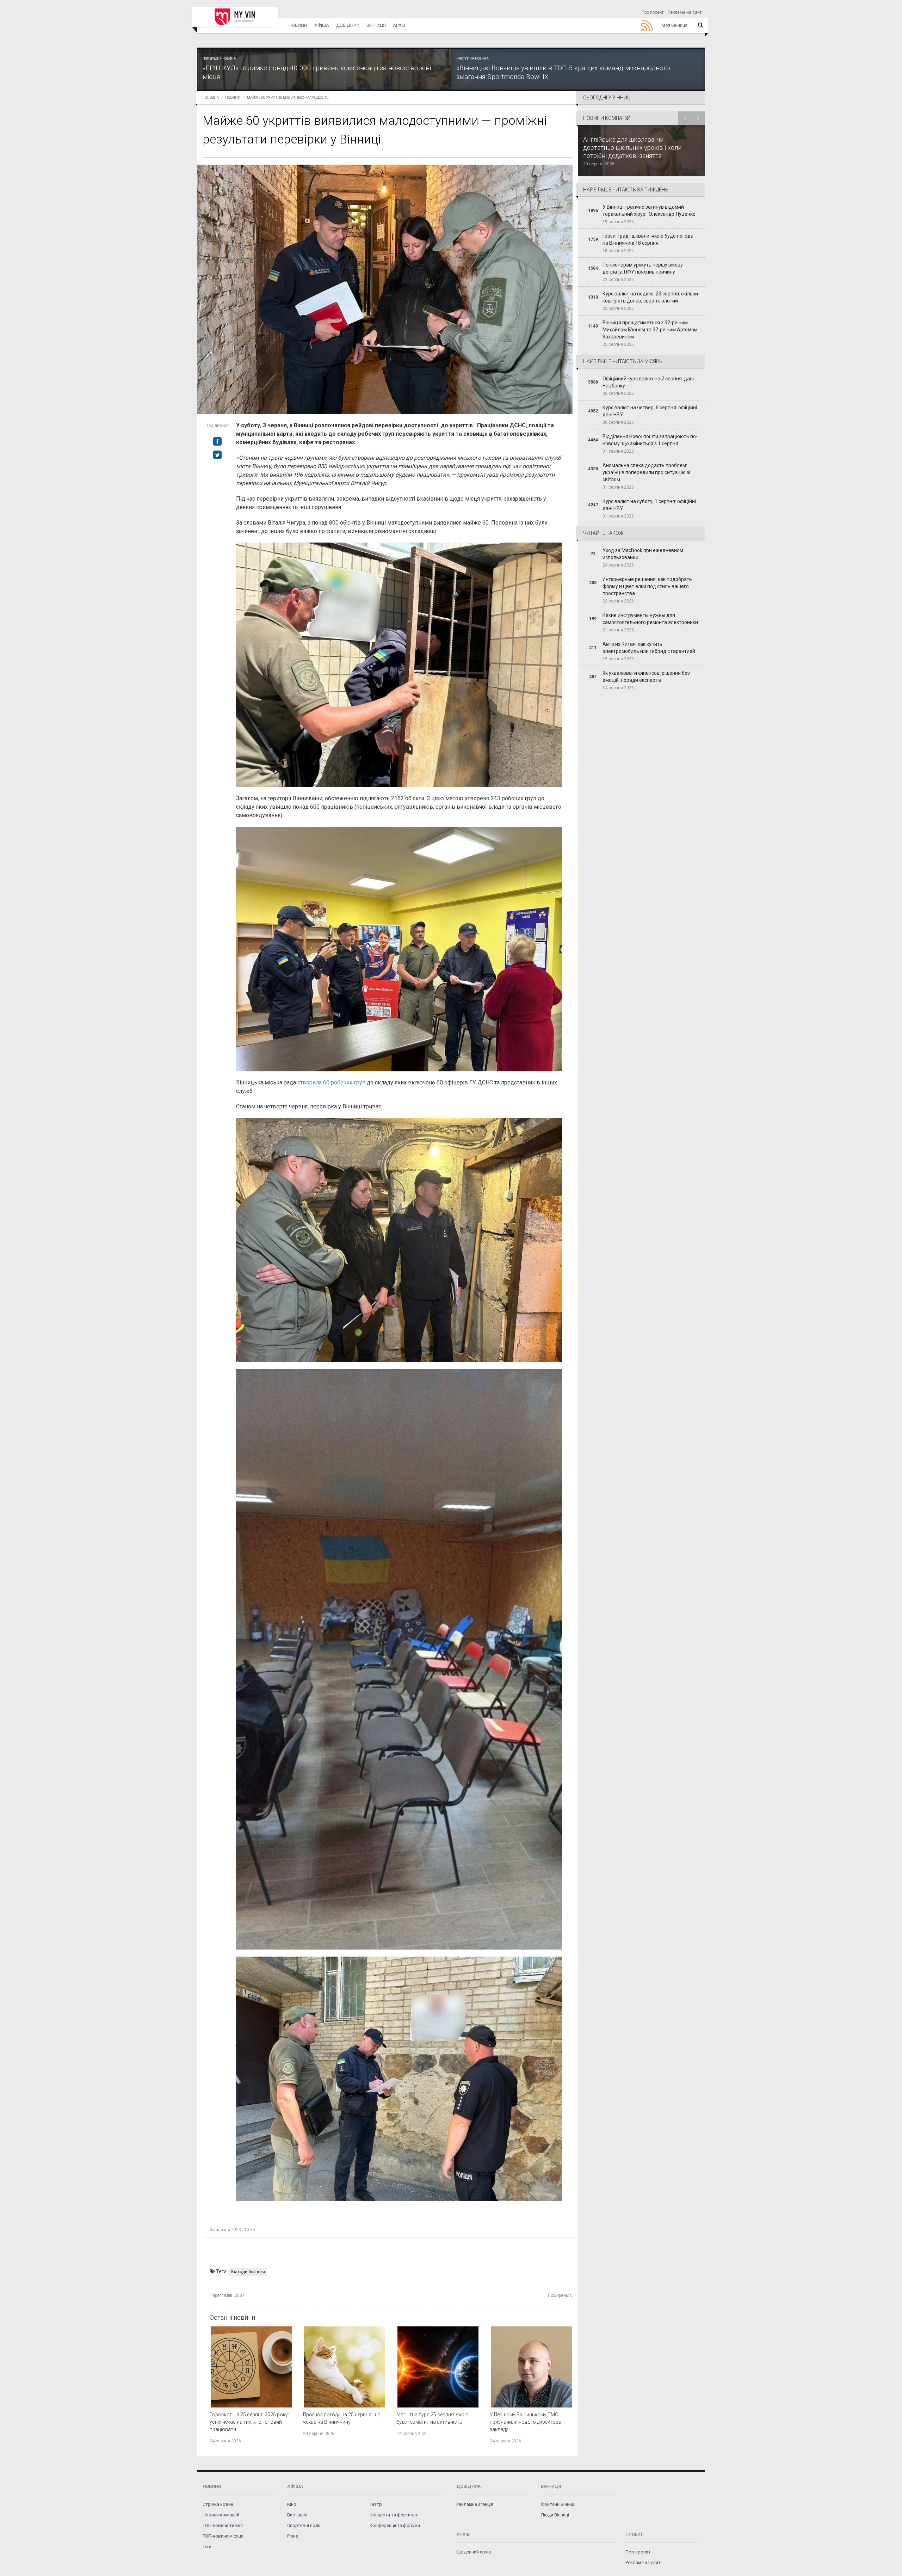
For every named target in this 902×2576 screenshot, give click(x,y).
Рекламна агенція (475, 2504)
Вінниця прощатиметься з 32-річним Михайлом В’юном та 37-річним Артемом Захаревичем (650, 330)
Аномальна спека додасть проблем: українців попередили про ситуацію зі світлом (646, 472)
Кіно (292, 2504)
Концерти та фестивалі (395, 2515)
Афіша (322, 25)
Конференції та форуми (395, 2525)
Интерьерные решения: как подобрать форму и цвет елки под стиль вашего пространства (647, 586)
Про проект (653, 12)
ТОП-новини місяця (223, 2536)
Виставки (297, 2515)
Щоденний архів (474, 2552)
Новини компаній (221, 2515)
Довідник (348, 25)
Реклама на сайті (685, 12)
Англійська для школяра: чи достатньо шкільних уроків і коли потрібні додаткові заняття (632, 148)
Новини (298, 25)
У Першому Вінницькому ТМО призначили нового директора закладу (526, 2422)
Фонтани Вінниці (558, 2504)
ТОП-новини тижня (223, 2525)
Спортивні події (304, 2525)
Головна (211, 97)
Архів (399, 25)
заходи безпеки (249, 2272)
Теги (207, 2547)
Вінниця (376, 25)
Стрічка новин (218, 2504)
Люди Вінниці (555, 2515)
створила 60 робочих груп (331, 1082)
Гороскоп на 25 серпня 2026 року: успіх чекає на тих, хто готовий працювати (249, 2422)
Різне (293, 2536)
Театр (376, 2504)
